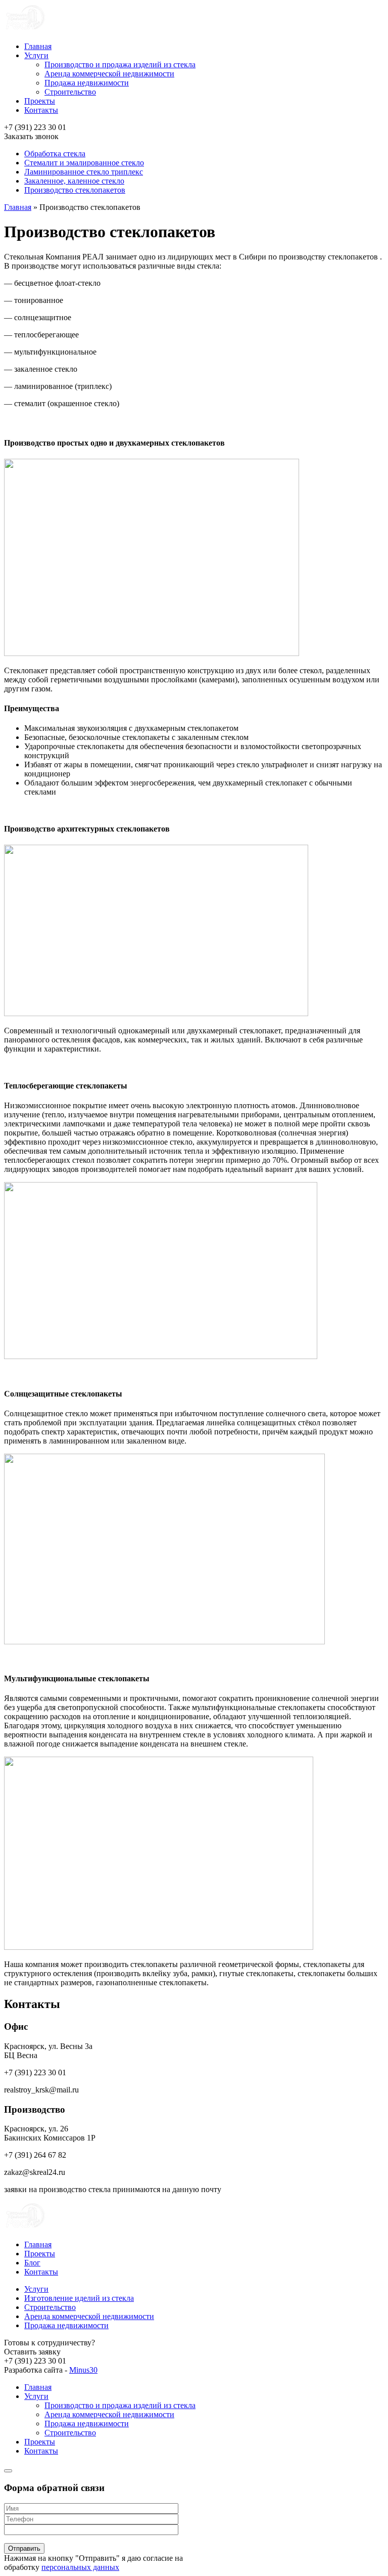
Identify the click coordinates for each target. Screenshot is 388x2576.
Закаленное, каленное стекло (74, 181)
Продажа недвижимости (87, 83)
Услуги (36, 55)
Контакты (41, 110)
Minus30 (83, 2370)
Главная (38, 46)
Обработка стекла (55, 154)
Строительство (70, 92)
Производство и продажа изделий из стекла (120, 64)
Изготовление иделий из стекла (79, 2298)
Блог (32, 2263)
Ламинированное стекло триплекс (84, 172)
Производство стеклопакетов (75, 190)
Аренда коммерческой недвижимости (109, 74)
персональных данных (80, 2567)
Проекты (40, 101)
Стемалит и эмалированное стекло (84, 163)
